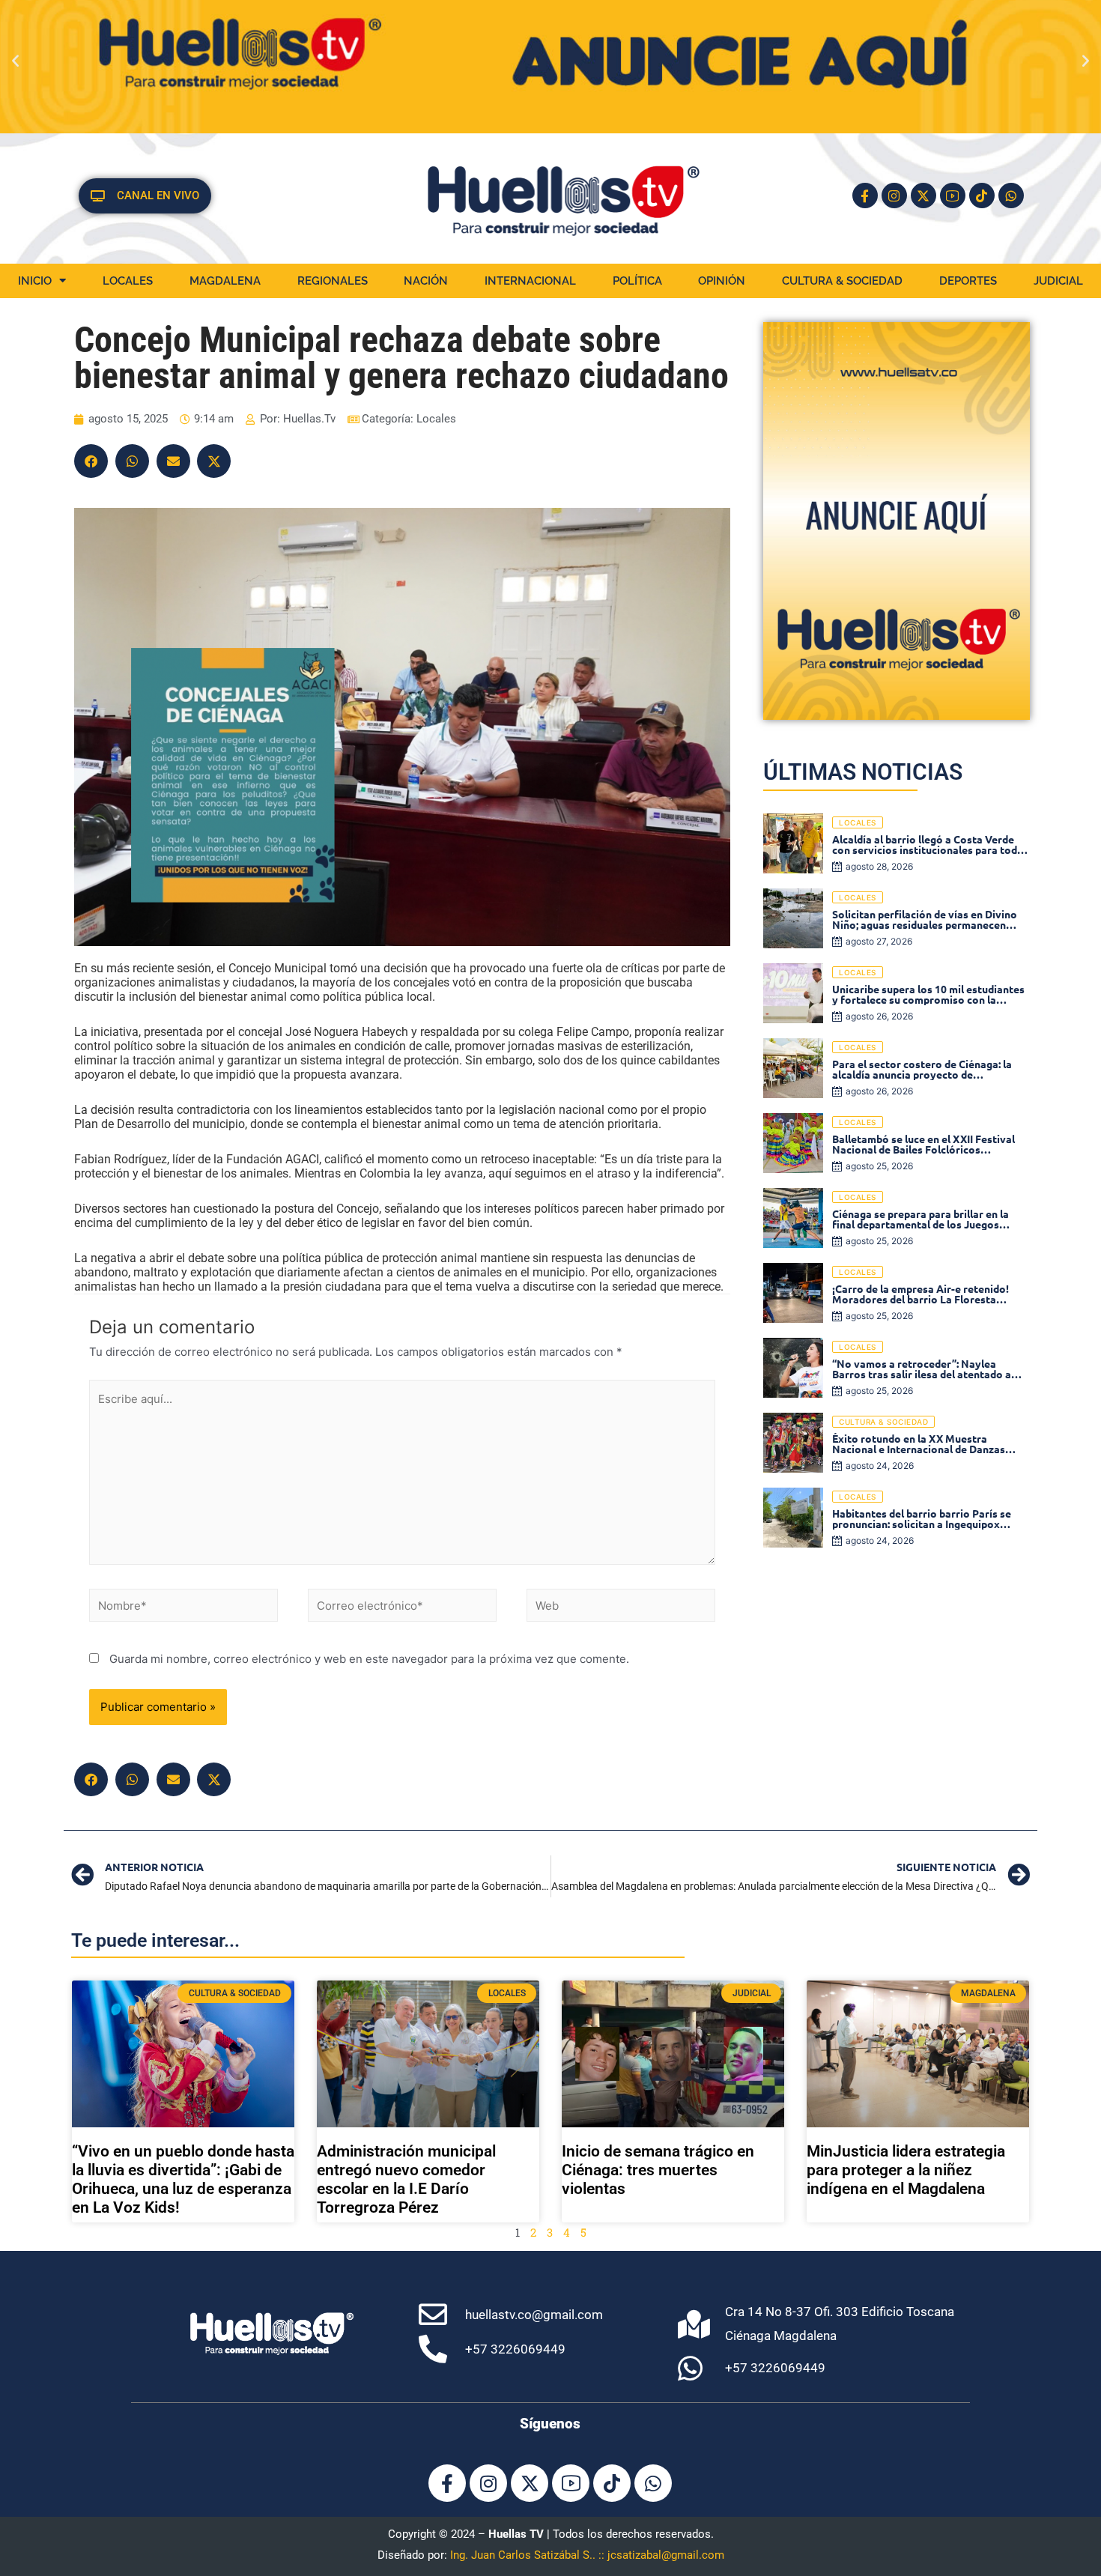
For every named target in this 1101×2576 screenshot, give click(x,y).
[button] (15, 60)
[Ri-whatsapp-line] (1011, 196)
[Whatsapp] (653, 2483)
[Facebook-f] (865, 196)
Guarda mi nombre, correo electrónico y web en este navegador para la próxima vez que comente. (369, 1659)
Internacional (530, 281)
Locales (128, 281)
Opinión (722, 281)
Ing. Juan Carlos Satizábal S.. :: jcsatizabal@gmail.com (587, 2555)
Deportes (968, 281)
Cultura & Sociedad (842, 281)
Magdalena (225, 281)
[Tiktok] (982, 196)
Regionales (333, 281)
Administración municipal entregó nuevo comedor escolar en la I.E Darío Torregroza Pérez (406, 2180)
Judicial (1058, 281)
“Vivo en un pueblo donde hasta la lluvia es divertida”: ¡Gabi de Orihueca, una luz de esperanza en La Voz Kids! (183, 2180)
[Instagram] (894, 196)
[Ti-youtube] (953, 196)
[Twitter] (214, 461)
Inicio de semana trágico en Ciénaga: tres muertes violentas (658, 2170)
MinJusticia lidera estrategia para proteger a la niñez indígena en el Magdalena (906, 2170)
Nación (426, 281)
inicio (35, 281)
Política (637, 281)
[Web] (621, 1608)
